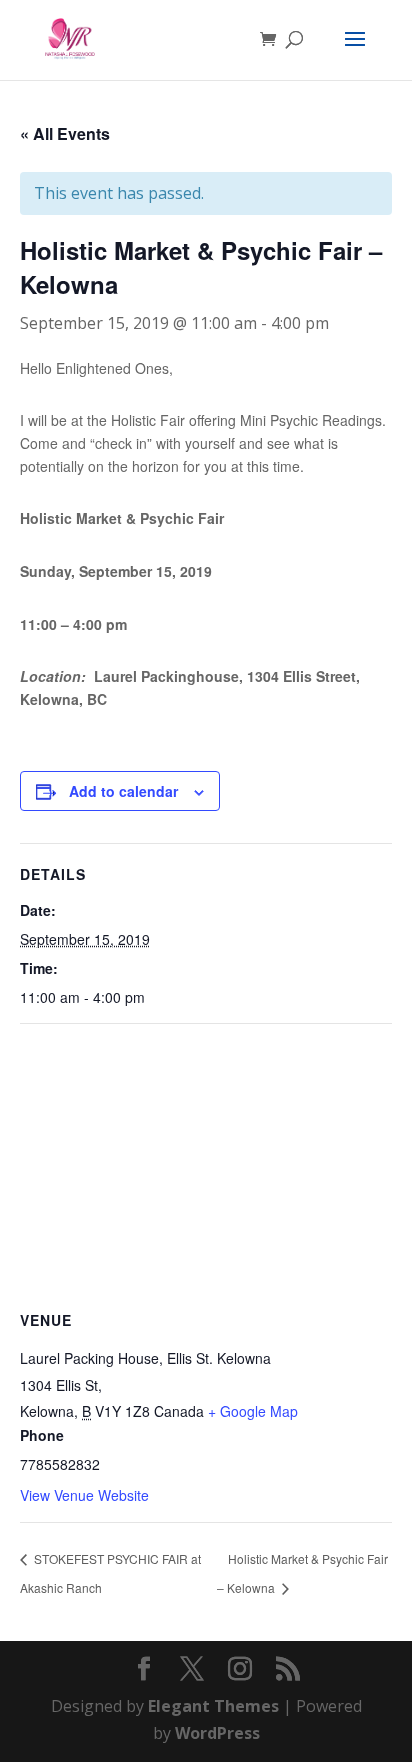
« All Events (65, 133)
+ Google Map (253, 1411)
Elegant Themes (213, 1706)
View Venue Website (84, 1495)
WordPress (217, 1733)
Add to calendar (123, 791)
